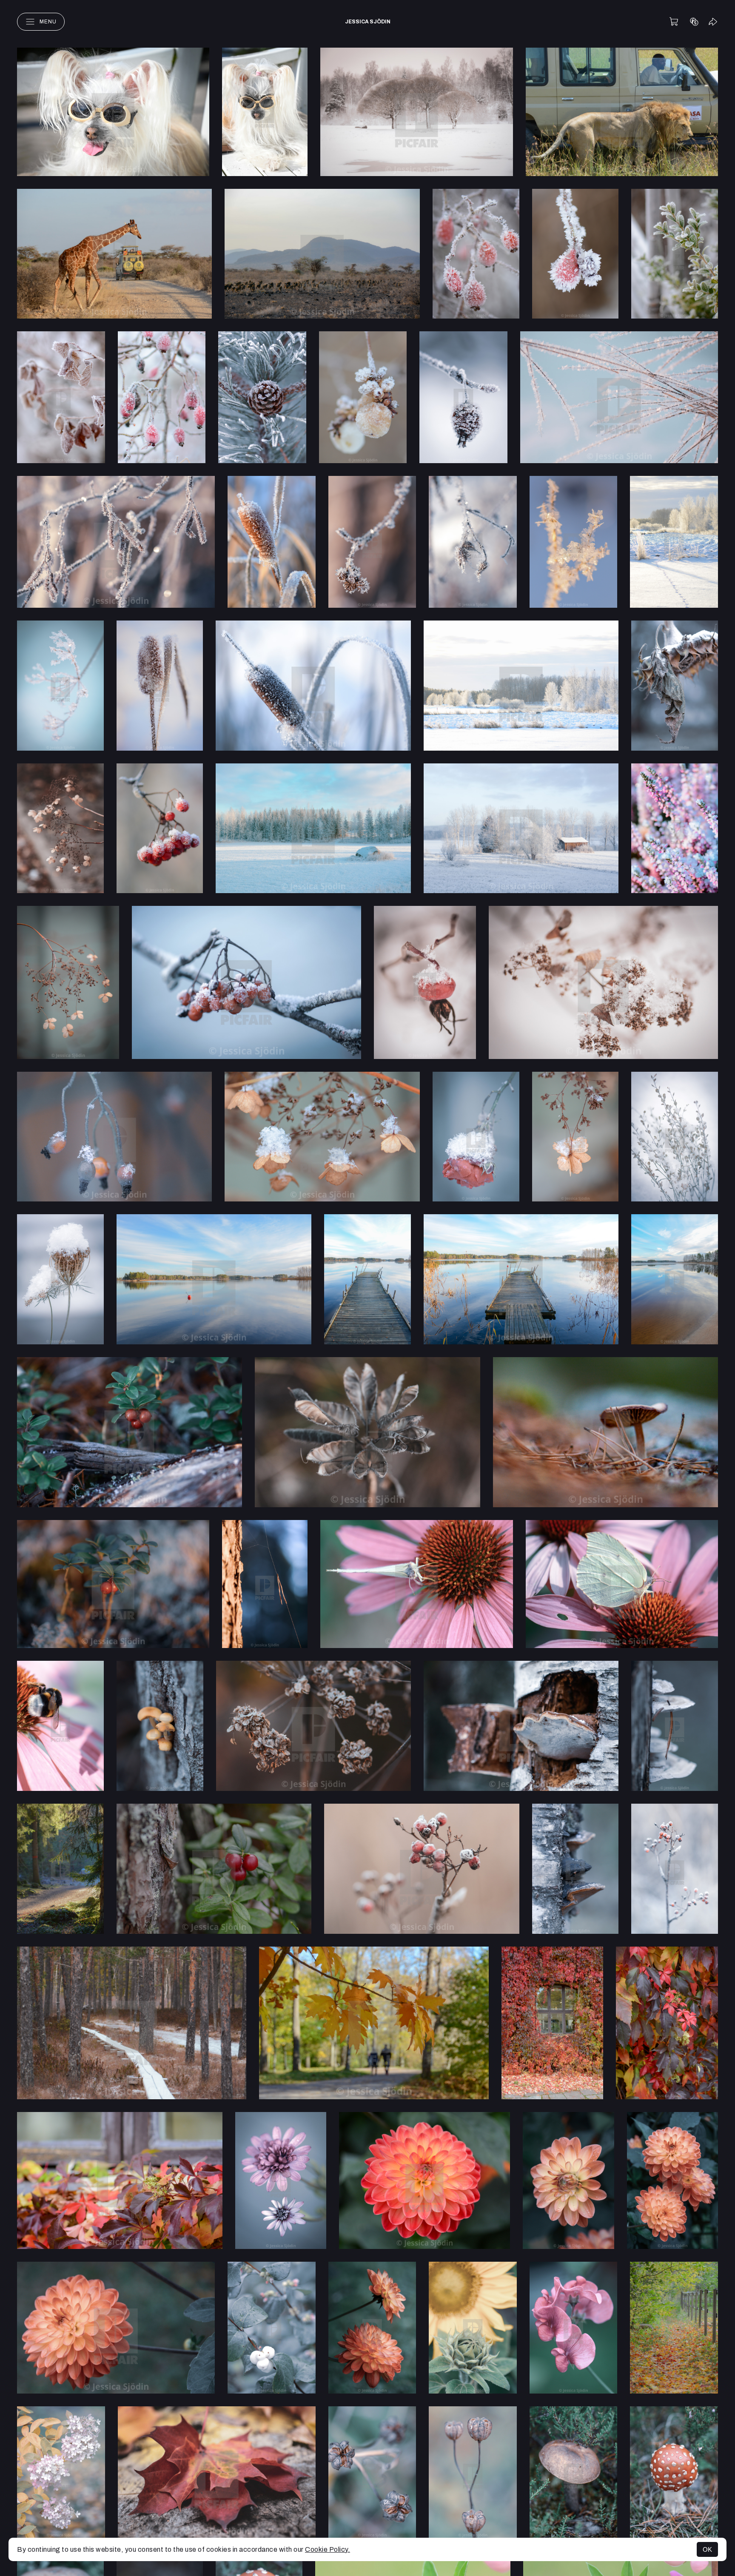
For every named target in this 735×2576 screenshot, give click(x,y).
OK (707, 2549)
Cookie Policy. (328, 2549)
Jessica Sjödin (368, 22)
